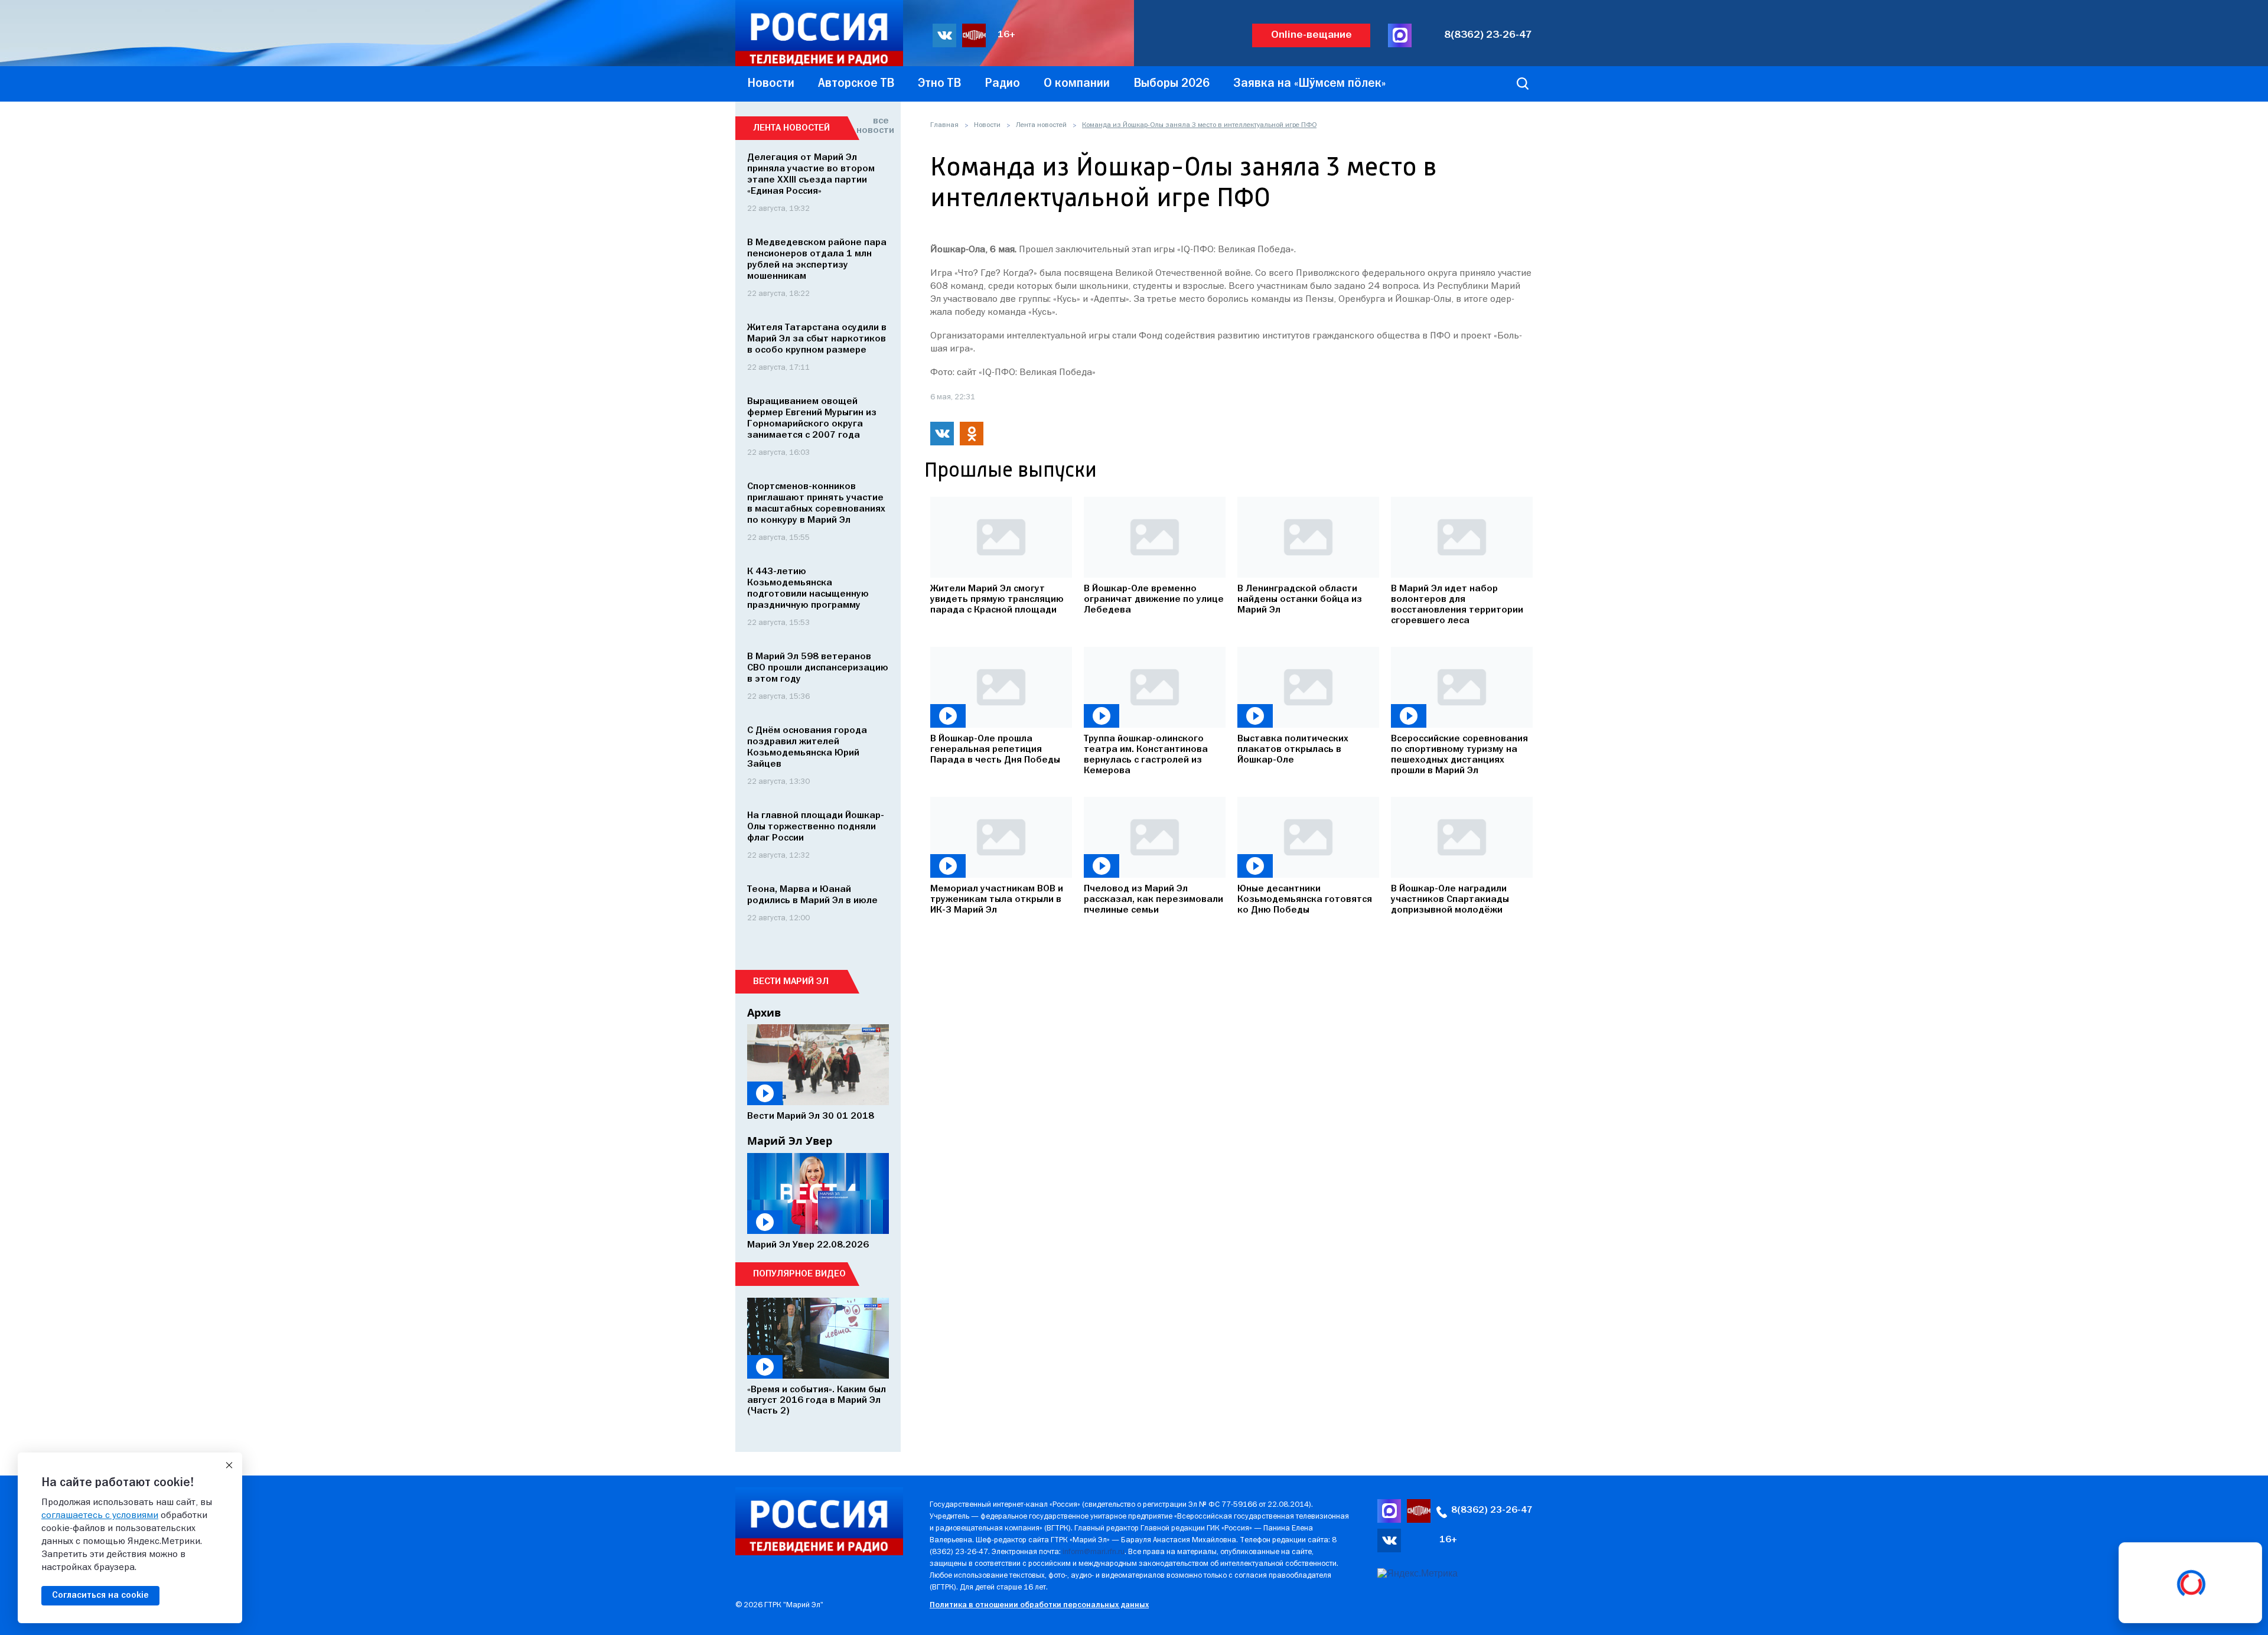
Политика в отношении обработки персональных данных (1039, 1605)
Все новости (873, 126)
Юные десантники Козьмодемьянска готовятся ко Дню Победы (1305, 900)
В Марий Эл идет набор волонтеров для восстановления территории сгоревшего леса (1457, 605)
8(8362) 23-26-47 (1488, 35)
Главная (944, 125)
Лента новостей (1041, 125)
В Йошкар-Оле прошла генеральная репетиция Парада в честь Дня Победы (995, 750)
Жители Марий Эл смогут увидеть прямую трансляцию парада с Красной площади (997, 600)
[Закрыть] (229, 1465)
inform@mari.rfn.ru (1094, 1552)
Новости (987, 125)
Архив (764, 1012)
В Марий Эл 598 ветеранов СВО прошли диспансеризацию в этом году (818, 668)
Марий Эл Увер (790, 1141)
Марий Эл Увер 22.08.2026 (808, 1245)
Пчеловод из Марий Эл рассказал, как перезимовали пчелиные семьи (1153, 900)
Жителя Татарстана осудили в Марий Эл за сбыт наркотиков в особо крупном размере (817, 339)
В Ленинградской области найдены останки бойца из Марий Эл (1300, 600)
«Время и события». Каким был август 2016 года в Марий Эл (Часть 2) (817, 1401)
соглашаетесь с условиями (100, 1516)
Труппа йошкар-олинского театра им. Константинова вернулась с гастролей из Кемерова (1146, 755)
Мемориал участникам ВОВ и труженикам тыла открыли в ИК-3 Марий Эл (997, 900)
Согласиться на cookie (100, 1595)
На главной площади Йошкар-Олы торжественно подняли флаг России (816, 827)
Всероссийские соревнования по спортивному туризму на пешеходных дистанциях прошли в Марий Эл (1459, 755)
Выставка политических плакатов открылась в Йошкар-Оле (1293, 750)
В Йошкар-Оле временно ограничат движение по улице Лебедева (1154, 600)
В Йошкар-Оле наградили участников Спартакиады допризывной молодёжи (1450, 900)
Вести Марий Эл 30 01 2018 (811, 1116)
